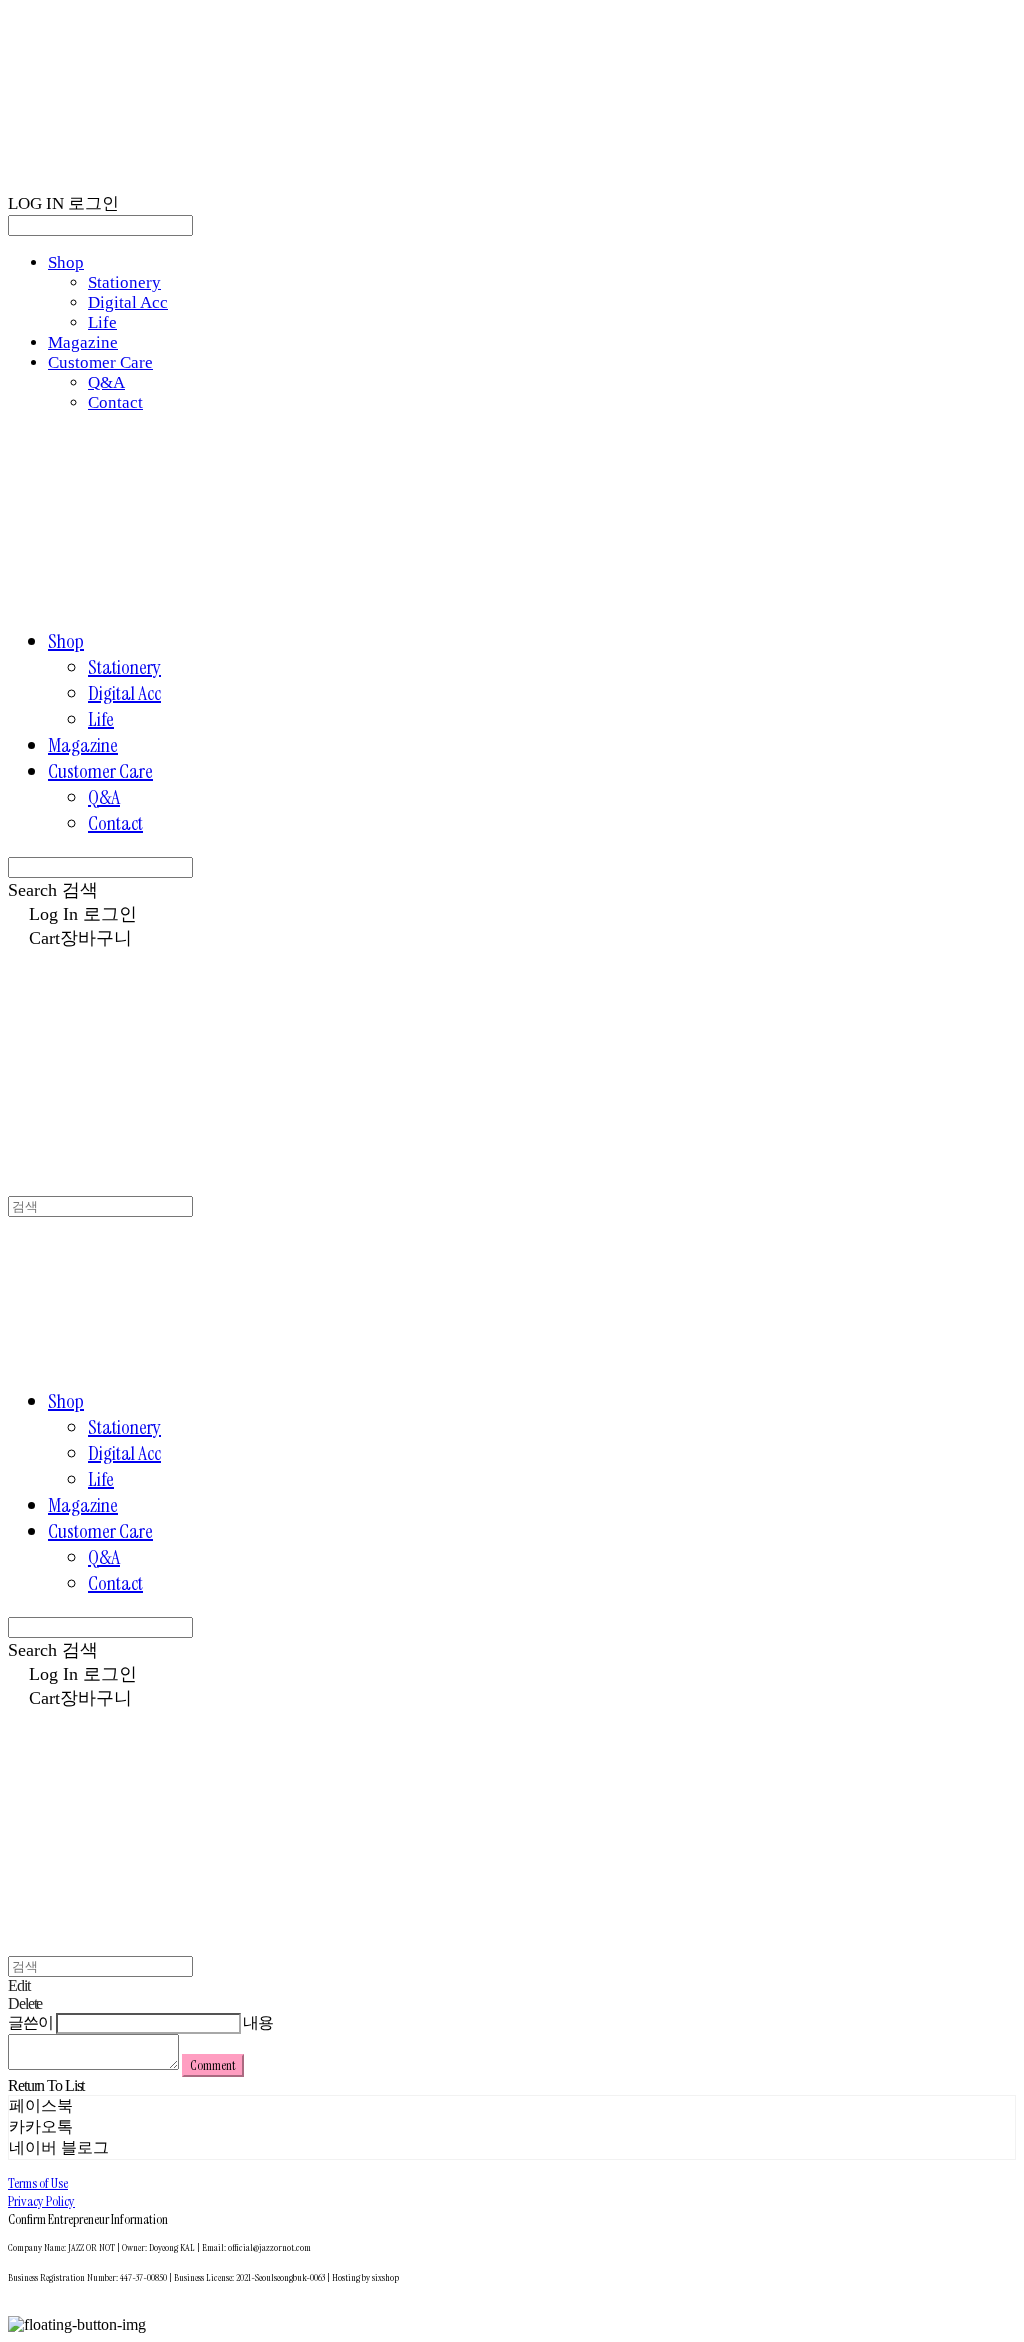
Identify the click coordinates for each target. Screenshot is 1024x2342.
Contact (115, 402)
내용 (258, 2022)
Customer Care (100, 362)
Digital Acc (128, 302)
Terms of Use (38, 2183)
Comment (213, 2065)
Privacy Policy (41, 2201)
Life (102, 322)
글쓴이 (30, 2022)
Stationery (124, 282)
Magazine (83, 342)
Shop (66, 262)
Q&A (106, 382)
